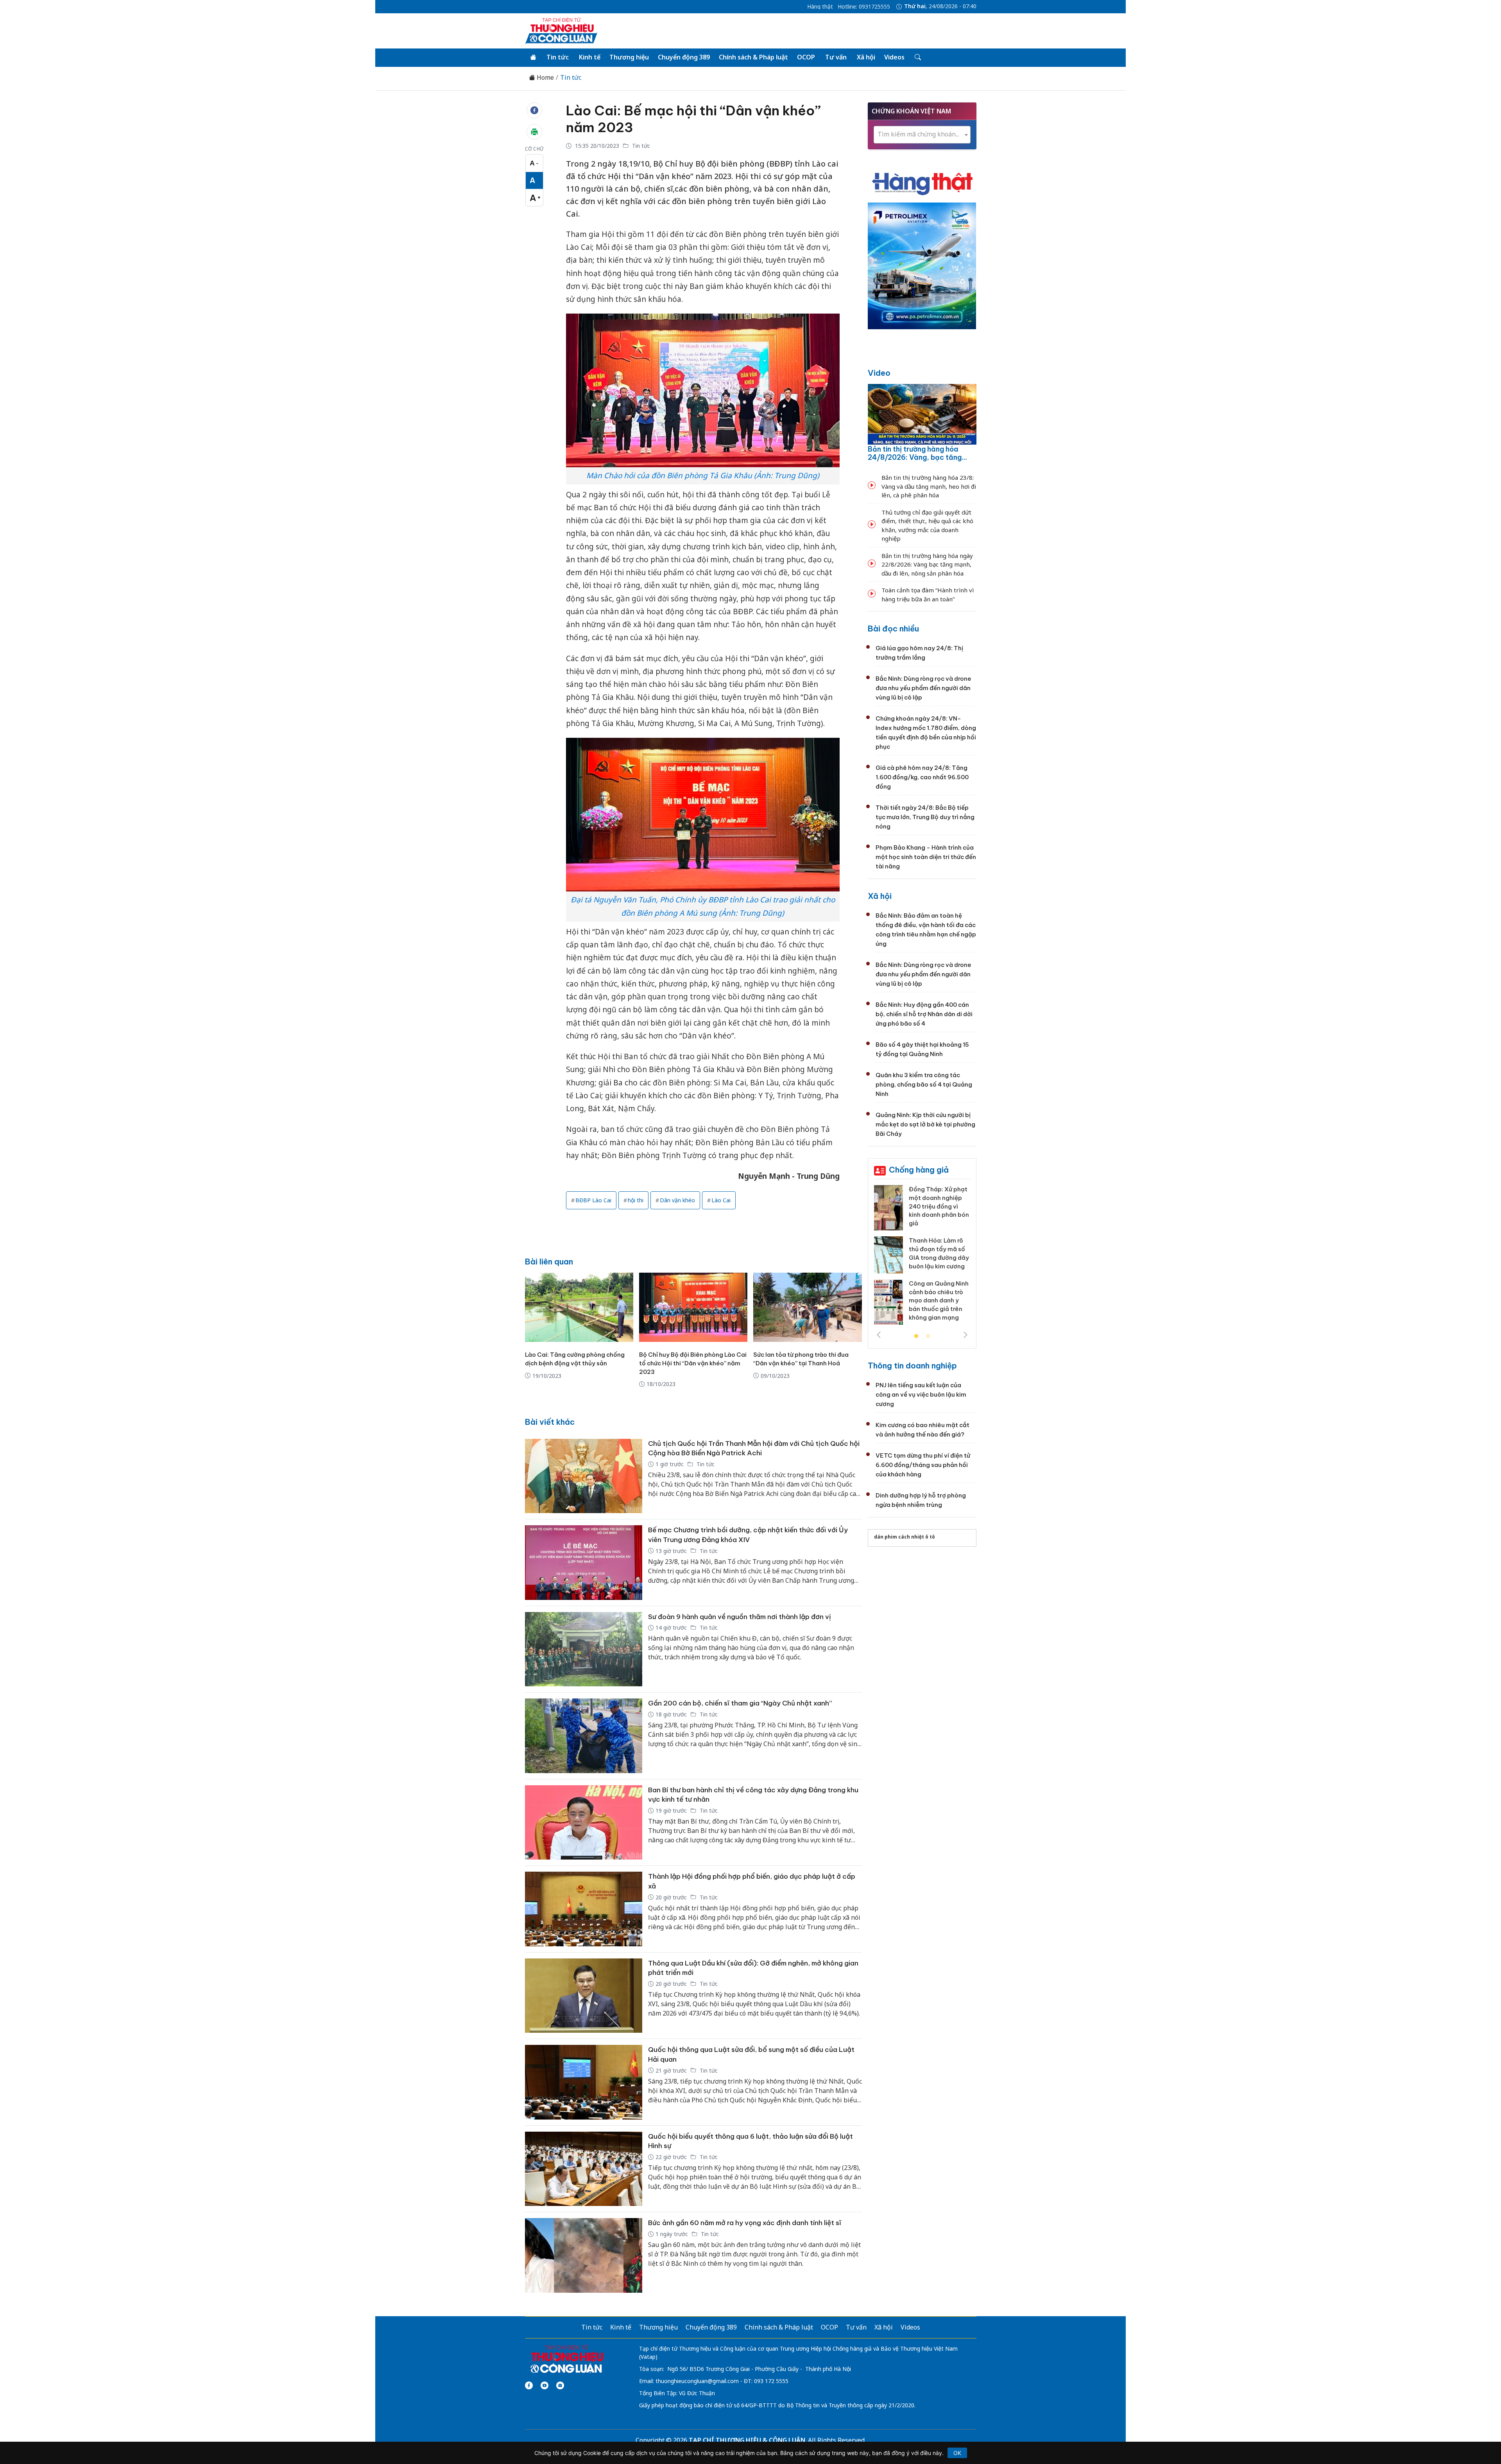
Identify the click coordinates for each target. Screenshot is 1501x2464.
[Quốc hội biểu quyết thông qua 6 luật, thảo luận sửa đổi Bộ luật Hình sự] (584, 2169)
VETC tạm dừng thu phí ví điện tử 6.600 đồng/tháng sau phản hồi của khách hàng (923, 1465)
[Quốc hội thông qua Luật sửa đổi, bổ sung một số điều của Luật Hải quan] (584, 2082)
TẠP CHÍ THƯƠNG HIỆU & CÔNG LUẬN (747, 2440)
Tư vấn (836, 57)
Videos (894, 57)
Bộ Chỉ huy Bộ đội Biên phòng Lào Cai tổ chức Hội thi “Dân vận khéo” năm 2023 (693, 1363)
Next (965, 1335)
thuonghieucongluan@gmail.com (697, 2381)
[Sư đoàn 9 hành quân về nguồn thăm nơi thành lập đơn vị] (584, 1649)
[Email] (560, 2385)
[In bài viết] (534, 132)
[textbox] (922, 134)
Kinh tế (590, 57)
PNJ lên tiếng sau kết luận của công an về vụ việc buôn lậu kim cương (921, 1394)
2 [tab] (928, 1336)
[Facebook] (529, 2385)
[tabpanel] (922, 1252)
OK (957, 2453)
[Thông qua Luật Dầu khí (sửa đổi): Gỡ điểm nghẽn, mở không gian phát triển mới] (584, 1996)
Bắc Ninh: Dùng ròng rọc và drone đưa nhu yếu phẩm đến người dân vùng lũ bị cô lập (923, 688)
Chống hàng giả (919, 1170)
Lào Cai (721, 1200)
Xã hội (866, 57)
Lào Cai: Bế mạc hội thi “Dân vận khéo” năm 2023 (693, 119)
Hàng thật (820, 7)
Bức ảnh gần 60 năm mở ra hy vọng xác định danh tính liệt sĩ (745, 2223)
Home (545, 78)
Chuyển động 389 (684, 57)
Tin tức (558, 57)
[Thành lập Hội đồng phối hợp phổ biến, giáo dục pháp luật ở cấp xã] (584, 1909)
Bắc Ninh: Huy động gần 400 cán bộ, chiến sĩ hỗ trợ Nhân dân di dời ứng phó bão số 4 (924, 1014)
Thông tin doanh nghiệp (912, 1366)
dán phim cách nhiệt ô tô (905, 1537)
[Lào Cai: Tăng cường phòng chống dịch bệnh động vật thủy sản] (579, 1307)
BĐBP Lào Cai (593, 1200)
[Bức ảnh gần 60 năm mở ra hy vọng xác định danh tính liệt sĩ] (584, 2255)
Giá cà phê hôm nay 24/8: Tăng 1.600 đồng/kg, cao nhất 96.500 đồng (922, 777)
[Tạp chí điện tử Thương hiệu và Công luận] (567, 2359)
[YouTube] (545, 2385)
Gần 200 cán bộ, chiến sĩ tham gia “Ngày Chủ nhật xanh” (740, 1703)
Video (879, 373)
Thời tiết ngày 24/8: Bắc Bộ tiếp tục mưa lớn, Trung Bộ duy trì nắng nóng (925, 817)
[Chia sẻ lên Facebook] (534, 110)
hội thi (636, 1200)
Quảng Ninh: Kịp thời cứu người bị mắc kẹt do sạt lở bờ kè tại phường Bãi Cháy (925, 1124)
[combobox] (922, 135)
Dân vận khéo (677, 1200)
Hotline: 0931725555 (864, 7)
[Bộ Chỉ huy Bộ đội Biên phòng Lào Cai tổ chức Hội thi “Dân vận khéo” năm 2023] (693, 1307)
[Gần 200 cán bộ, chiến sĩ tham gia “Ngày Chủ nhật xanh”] (584, 1736)
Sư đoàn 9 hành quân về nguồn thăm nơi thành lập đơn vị (740, 1617)
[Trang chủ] (533, 57)
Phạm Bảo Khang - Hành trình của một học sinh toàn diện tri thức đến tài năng (926, 857)
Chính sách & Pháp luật (753, 57)
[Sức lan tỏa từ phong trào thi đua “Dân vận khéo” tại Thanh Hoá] (807, 1307)
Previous (879, 1335)
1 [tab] (916, 1336)
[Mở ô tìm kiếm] (917, 57)
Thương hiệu (629, 57)
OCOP (806, 57)
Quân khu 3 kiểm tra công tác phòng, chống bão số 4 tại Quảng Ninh (924, 1084)
